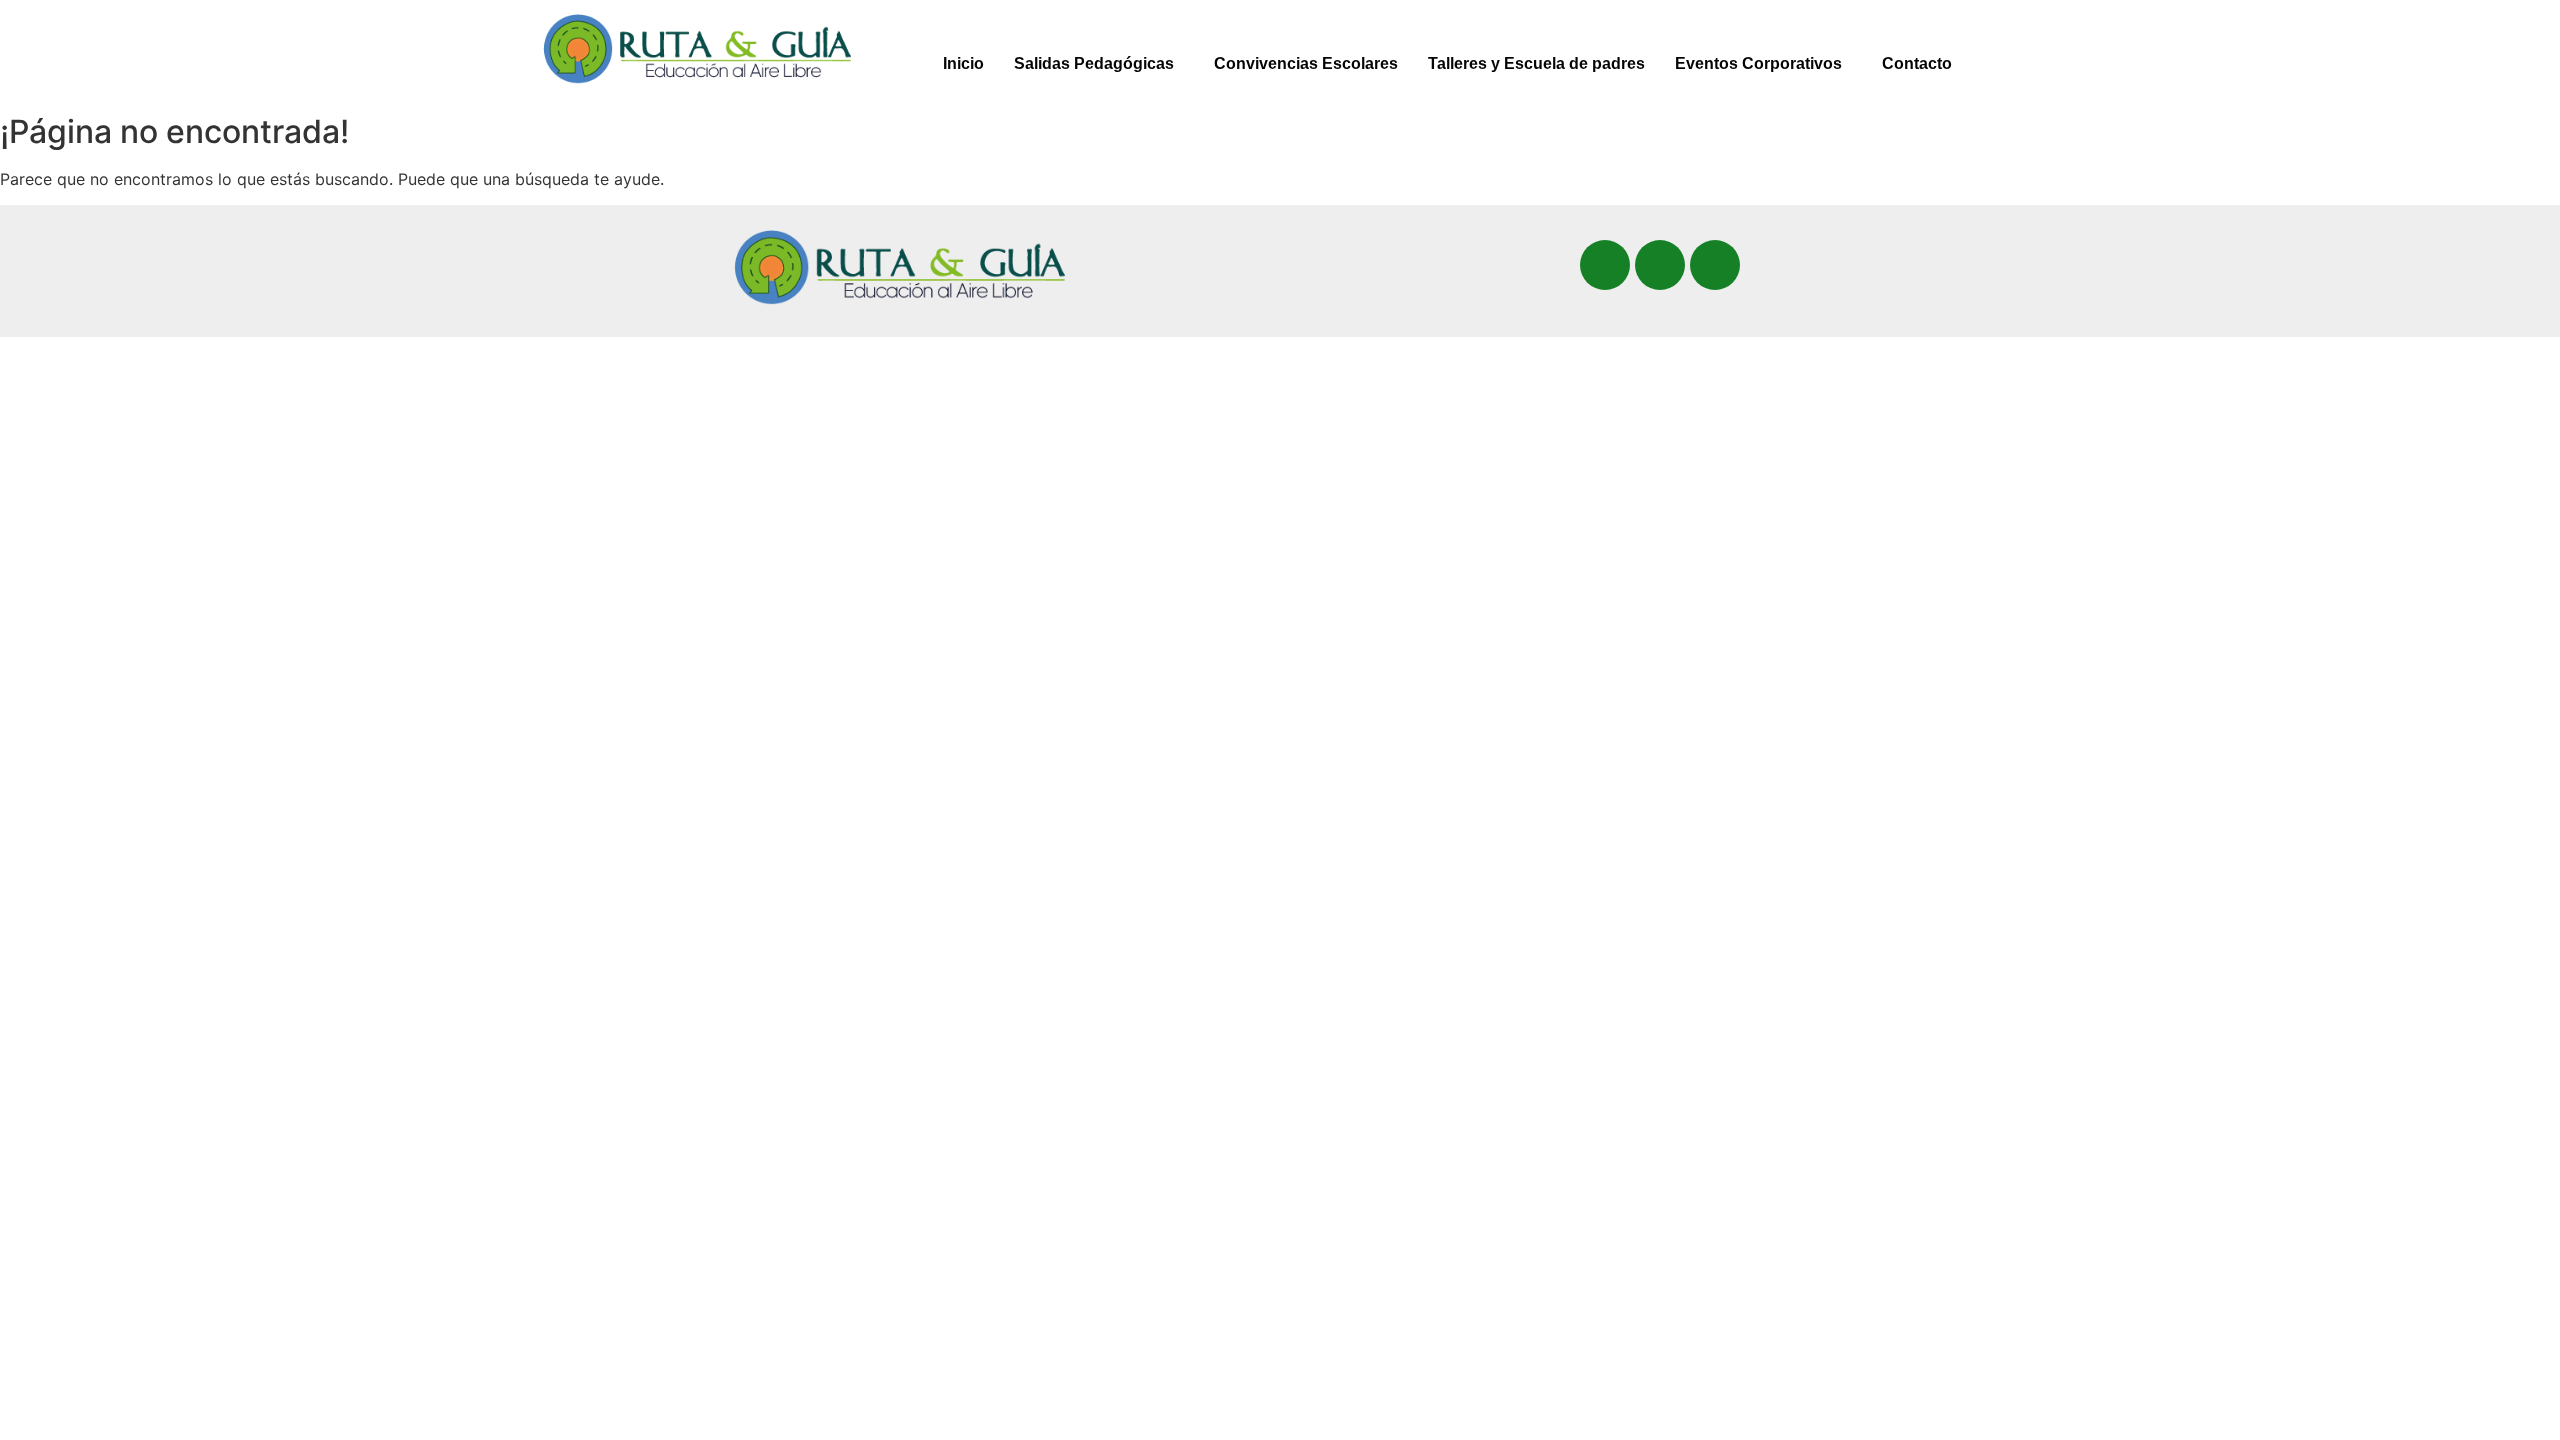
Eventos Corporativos (1758, 63)
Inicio (963, 63)
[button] (1099, 64)
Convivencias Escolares (1306, 63)
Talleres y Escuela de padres (1536, 63)
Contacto (1917, 63)
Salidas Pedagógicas (1094, 63)
